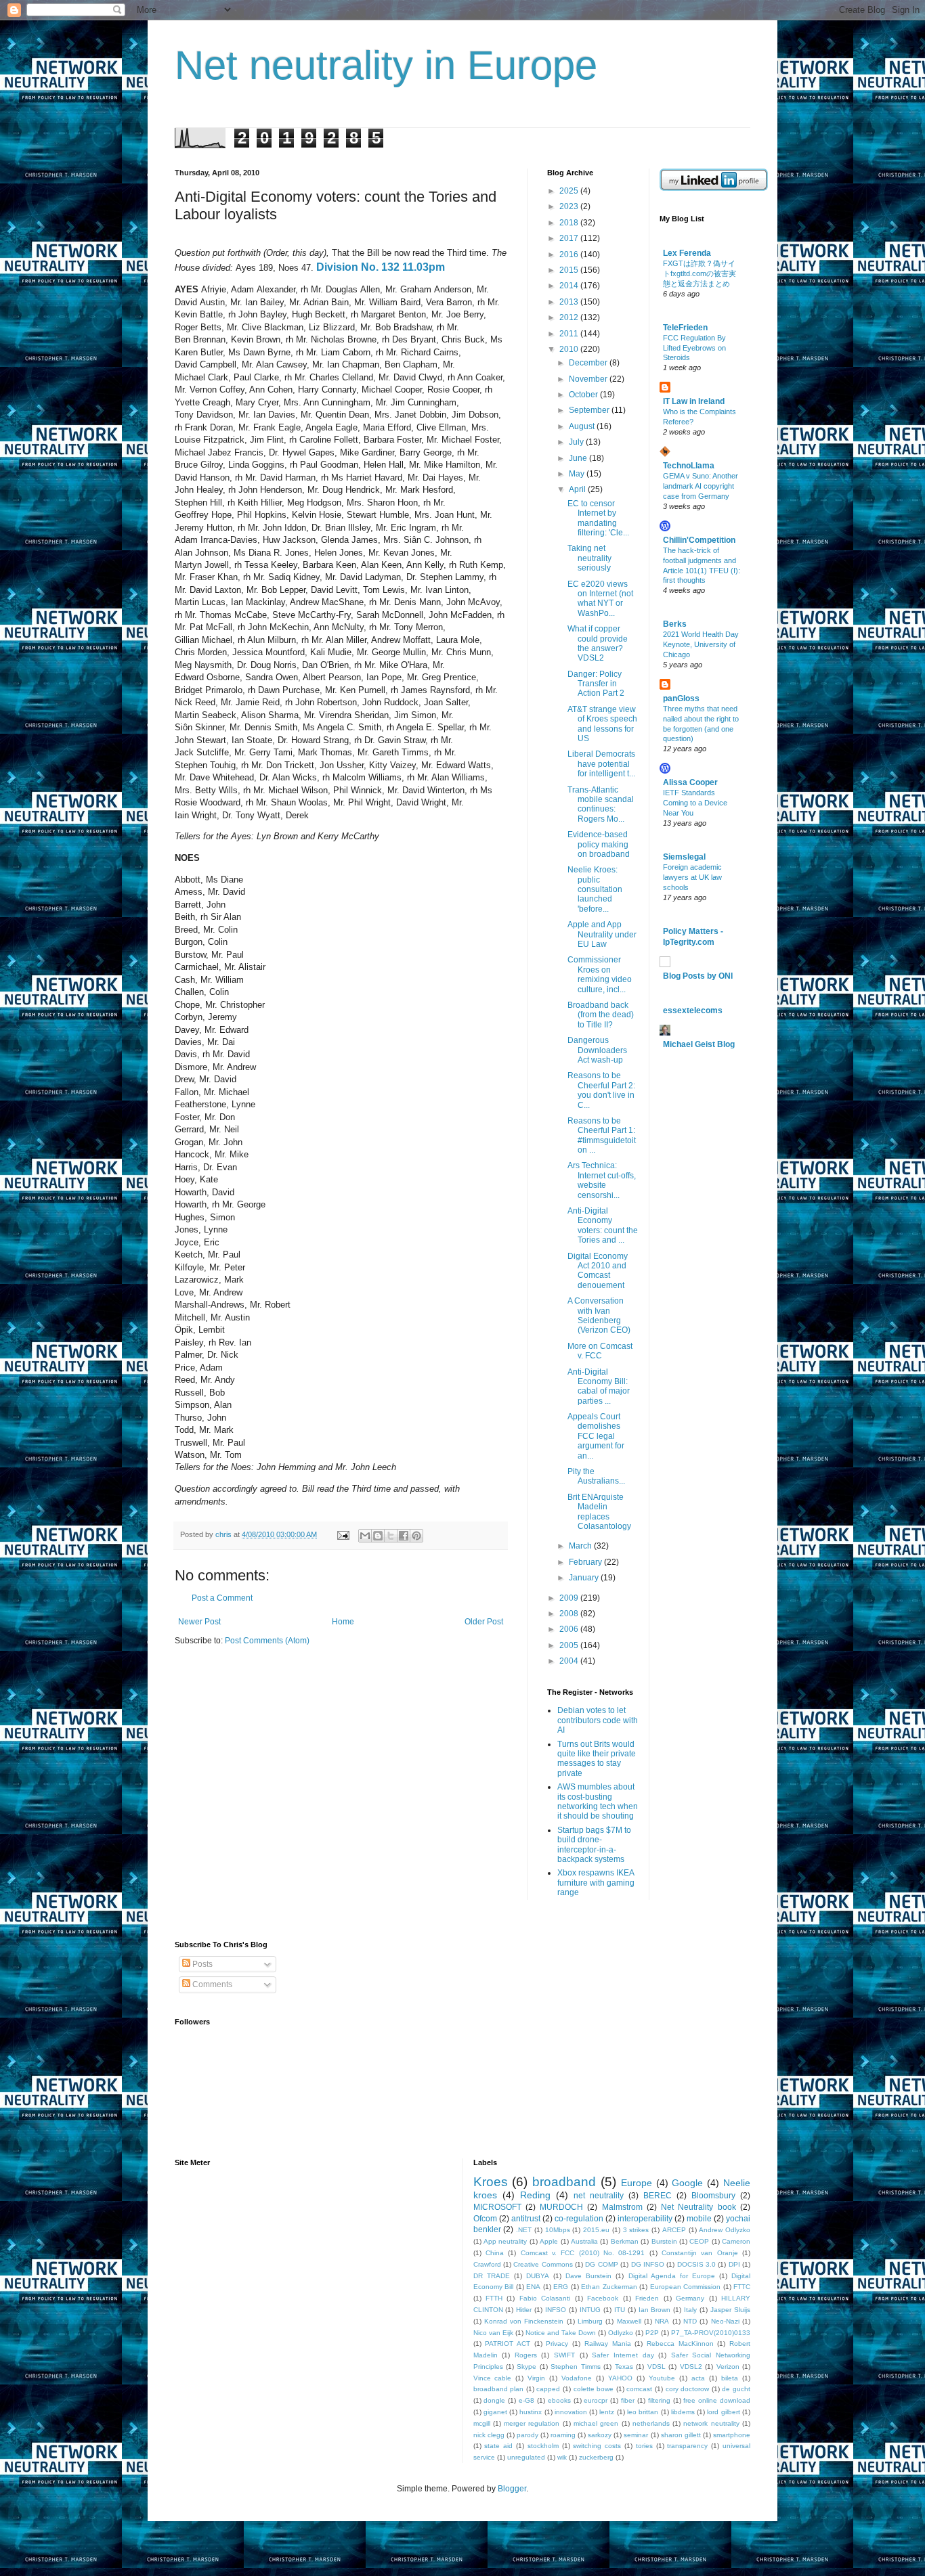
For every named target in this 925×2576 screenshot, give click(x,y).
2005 (570, 1645)
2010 (570, 349)
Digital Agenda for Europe (672, 2276)
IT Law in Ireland (694, 401)
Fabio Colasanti (545, 2298)
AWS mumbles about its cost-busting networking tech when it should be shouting (598, 1801)
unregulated (526, 2457)
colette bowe (594, 2389)
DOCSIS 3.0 (696, 2264)
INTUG (590, 2310)
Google (687, 2183)
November (589, 379)
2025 (570, 191)
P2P (652, 2333)
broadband (564, 2182)
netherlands (651, 2423)
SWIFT (564, 2355)
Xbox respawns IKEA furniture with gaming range (596, 1883)
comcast (639, 2389)
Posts (201, 1964)
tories (644, 2446)
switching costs (597, 2446)
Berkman (625, 2241)
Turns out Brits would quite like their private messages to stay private (597, 1759)
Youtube (662, 2378)
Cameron (736, 2241)
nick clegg (489, 2435)
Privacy (557, 2344)
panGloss (681, 698)
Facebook (603, 2298)
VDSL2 (691, 2367)
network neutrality (711, 2423)
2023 (570, 206)
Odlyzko (621, 2333)
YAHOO (620, 2378)
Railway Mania (608, 2344)
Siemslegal (684, 857)
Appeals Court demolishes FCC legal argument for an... (596, 1436)
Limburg (590, 2321)
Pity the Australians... (596, 1476)
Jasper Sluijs (730, 2310)
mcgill (482, 2423)
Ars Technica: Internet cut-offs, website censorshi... (602, 1180)
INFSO (556, 2310)
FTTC (742, 2287)
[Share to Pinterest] (416, 1536)
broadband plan (499, 2389)
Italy (690, 2310)
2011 (570, 334)
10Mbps (558, 2230)
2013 (570, 302)
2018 (570, 223)
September (590, 410)
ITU (620, 2310)
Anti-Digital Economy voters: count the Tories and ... (603, 1225)
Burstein (664, 2241)
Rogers (526, 2355)
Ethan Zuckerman (609, 2287)
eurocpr (596, 2400)
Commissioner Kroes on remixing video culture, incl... (600, 974)
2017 (570, 238)
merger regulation (532, 2423)
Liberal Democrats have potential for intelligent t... (601, 764)
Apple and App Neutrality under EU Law (602, 934)
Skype (526, 2367)
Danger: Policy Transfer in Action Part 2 (596, 684)
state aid (498, 2446)
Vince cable (493, 2378)
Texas (624, 2367)
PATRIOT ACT (508, 2344)
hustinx (531, 2412)
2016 (570, 254)
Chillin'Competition (699, 540)
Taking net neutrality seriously (589, 558)
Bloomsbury (713, 2196)
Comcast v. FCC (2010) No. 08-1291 (583, 2253)
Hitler (524, 2310)
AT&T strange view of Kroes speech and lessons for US (602, 724)
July (577, 442)
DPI (734, 2264)
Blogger (512, 2489)
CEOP (699, 2241)
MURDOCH (561, 2207)
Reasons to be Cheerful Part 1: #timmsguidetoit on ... (602, 1135)
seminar (636, 2435)
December (589, 363)
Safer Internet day (623, 2355)
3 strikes (636, 2230)
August (583, 426)
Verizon (728, 2367)
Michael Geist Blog (699, 1044)
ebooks (559, 2400)
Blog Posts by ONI (698, 976)
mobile (699, 2219)
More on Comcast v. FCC (600, 1351)
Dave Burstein (588, 2276)
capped (548, 2389)
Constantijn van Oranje (700, 2253)
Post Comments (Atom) (267, 1641)
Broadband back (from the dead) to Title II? (601, 1015)
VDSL (657, 2367)
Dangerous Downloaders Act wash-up (597, 1050)
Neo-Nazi (725, 2321)
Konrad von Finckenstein (524, 2321)
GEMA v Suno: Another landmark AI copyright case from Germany (701, 486)
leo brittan (643, 2412)
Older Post (484, 1622)
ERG (561, 2287)
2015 (570, 270)
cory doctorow (688, 2389)
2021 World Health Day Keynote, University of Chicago (701, 644)
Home (343, 1622)
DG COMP (601, 2264)
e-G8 (526, 2400)
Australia (584, 2241)
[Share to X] (391, 1536)
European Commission (686, 2287)
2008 (570, 1614)
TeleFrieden (685, 328)
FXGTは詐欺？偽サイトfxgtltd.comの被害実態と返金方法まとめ (700, 273)
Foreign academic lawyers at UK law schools (692, 877)
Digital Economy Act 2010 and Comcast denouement (598, 1271)
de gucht (736, 2389)
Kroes (491, 2182)
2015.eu (596, 2230)
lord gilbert (723, 2412)
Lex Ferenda (687, 253)
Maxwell (629, 2321)
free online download (717, 2400)
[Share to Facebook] (404, 1536)
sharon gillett (681, 2435)
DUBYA (538, 2276)
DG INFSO (648, 2264)
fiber (628, 2400)
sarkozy (600, 2435)
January (585, 1578)
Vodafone (577, 2378)
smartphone (732, 2435)
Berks (675, 624)
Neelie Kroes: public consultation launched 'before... (595, 889)
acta (698, 2378)
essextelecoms (693, 1011)
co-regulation (579, 2219)
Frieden (647, 2298)
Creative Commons (543, 2264)
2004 (570, 1661)
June (579, 458)
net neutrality (599, 2196)
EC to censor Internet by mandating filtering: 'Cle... (598, 518)
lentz (607, 2412)
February (586, 1562)
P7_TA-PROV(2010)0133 (711, 2333)
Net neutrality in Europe (386, 65)
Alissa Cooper (690, 782)
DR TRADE (492, 2276)
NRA (662, 2321)
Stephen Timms (575, 2367)
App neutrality (505, 2241)
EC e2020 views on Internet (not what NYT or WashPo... (600, 599)
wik (562, 2457)
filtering (659, 2400)
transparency (687, 2446)
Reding (535, 2195)
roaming (563, 2435)
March (581, 1546)
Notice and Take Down (561, 2333)
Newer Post (199, 1622)
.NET (524, 2230)
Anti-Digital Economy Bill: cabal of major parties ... (599, 1386)
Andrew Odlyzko (725, 2230)
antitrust (526, 2219)
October (584, 395)
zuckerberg (596, 2457)
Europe (637, 2183)
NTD (690, 2321)
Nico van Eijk (493, 2333)
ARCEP (674, 2230)
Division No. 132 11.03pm (381, 267)
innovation (571, 2412)
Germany (690, 2298)
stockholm (543, 2446)
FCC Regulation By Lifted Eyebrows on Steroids (694, 348)
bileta (730, 2378)
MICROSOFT (497, 2207)
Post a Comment (222, 1598)
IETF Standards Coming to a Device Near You (695, 803)
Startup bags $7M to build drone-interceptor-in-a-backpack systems (594, 1845)
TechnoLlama (689, 466)
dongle (494, 2400)
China (495, 2253)
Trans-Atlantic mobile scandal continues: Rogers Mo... (601, 804)
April (578, 489)
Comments (211, 1984)
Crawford (487, 2264)
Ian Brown (655, 2310)
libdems (683, 2412)
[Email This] (365, 1536)
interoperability (645, 2219)
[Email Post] (343, 1534)
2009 (570, 1598)
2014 (570, 286)
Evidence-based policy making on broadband (599, 844)
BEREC (658, 2196)
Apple (549, 2241)
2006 (570, 1629)
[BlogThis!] (378, 1536)
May (578, 474)
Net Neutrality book (698, 2207)
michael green (596, 2423)
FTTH (494, 2298)
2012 (570, 317)
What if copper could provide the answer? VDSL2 (598, 643)
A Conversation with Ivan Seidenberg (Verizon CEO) (599, 1315)
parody (528, 2435)
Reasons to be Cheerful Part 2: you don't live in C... (601, 1090)
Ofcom (485, 2219)
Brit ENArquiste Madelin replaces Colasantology (599, 1512)
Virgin (536, 2378)
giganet (495, 2412)
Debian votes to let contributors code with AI (598, 1720)
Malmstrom (622, 2207)
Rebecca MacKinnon (680, 2344)
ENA (533, 2287)
